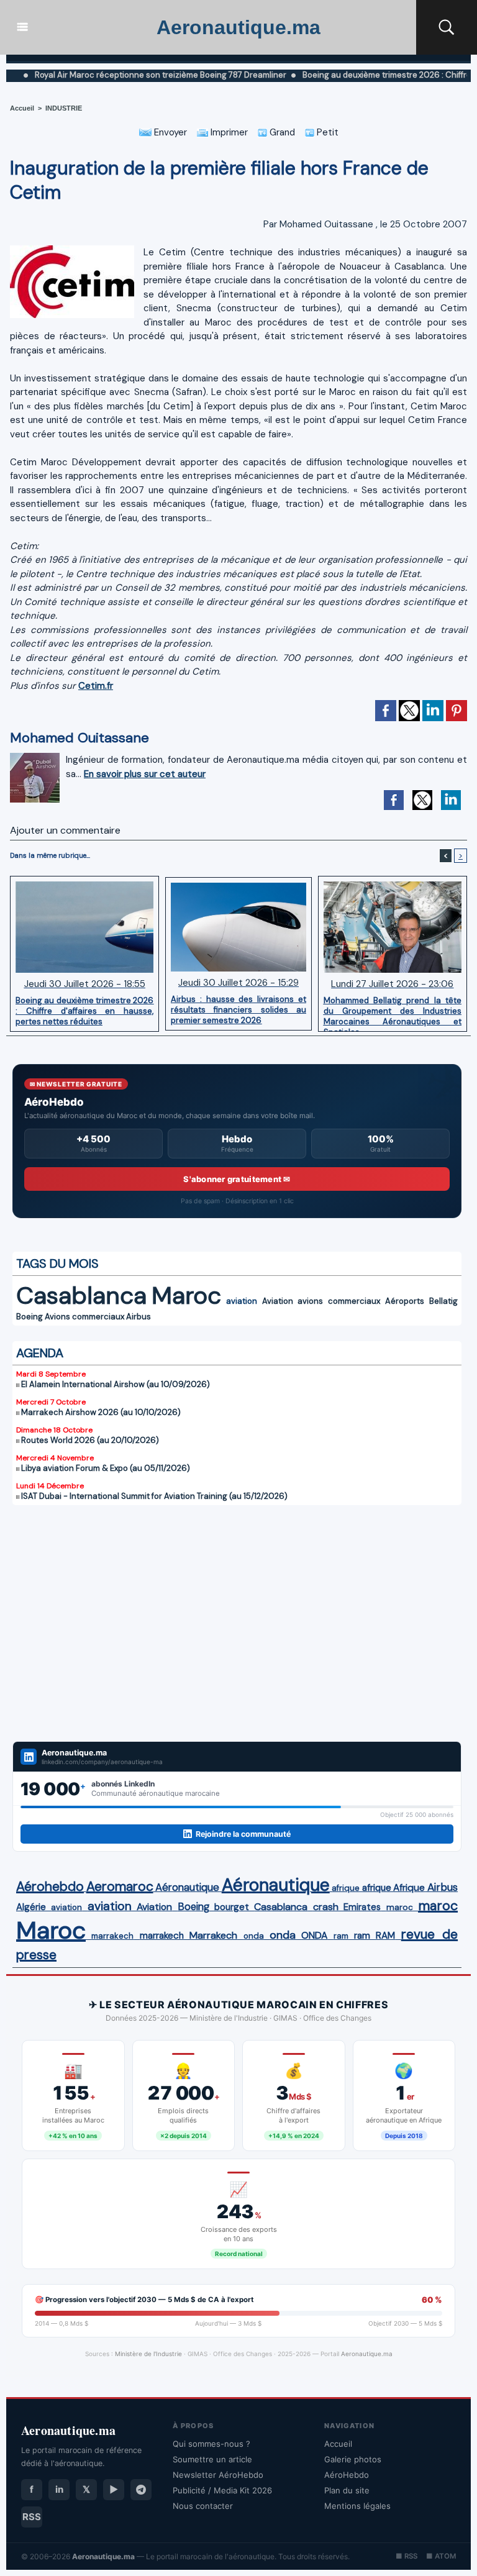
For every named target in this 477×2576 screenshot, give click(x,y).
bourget (232, 1907)
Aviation (278, 1301)
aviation (242, 1301)
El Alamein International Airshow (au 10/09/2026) (116, 1384)
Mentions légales (357, 2506)
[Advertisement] (237, 1623)
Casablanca (81, 1295)
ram (341, 1936)
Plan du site (347, 2490)
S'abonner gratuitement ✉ (237, 1179)
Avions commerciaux (84, 1317)
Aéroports (405, 1301)
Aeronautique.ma (238, 27)
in (59, 2489)
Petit (326, 132)
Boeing (30, 1317)
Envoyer (169, 132)
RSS (32, 2517)
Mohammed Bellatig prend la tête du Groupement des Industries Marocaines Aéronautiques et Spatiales (393, 1011)
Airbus (139, 1317)
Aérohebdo (50, 1886)
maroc (400, 1907)
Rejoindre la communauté (243, 1834)
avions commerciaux (339, 1301)
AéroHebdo (347, 2475)
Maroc (186, 1295)
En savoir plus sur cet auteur (145, 774)
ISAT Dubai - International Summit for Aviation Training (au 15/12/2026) (154, 1496)
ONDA (314, 1935)
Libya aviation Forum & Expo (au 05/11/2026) (106, 1468)
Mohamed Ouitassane (326, 224)
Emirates (362, 1907)
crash (326, 1907)
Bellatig (443, 1301)
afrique (346, 1888)
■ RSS (407, 2556)
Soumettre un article (212, 2459)
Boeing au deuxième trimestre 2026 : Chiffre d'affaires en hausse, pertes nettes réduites (84, 1011)
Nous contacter (203, 2506)
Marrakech (213, 1935)
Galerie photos (353, 2459)
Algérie (31, 1907)
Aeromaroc (120, 1886)
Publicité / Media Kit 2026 (222, 2490)
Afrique (409, 1888)
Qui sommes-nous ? (211, 2444)
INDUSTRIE (64, 108)
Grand (281, 132)
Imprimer (228, 132)
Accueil (22, 108)
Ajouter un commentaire (65, 830)
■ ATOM (441, 2556)
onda (254, 1936)
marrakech (112, 1936)
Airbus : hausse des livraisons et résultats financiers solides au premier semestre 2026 (238, 1009)
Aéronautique (187, 1887)
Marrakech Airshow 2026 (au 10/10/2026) (101, 1412)
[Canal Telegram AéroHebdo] (141, 2490)
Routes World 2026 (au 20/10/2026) (90, 1440)
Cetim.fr (96, 686)
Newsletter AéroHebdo (218, 2475)
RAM (385, 1936)
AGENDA (40, 1353)
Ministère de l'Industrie (148, 2354)
